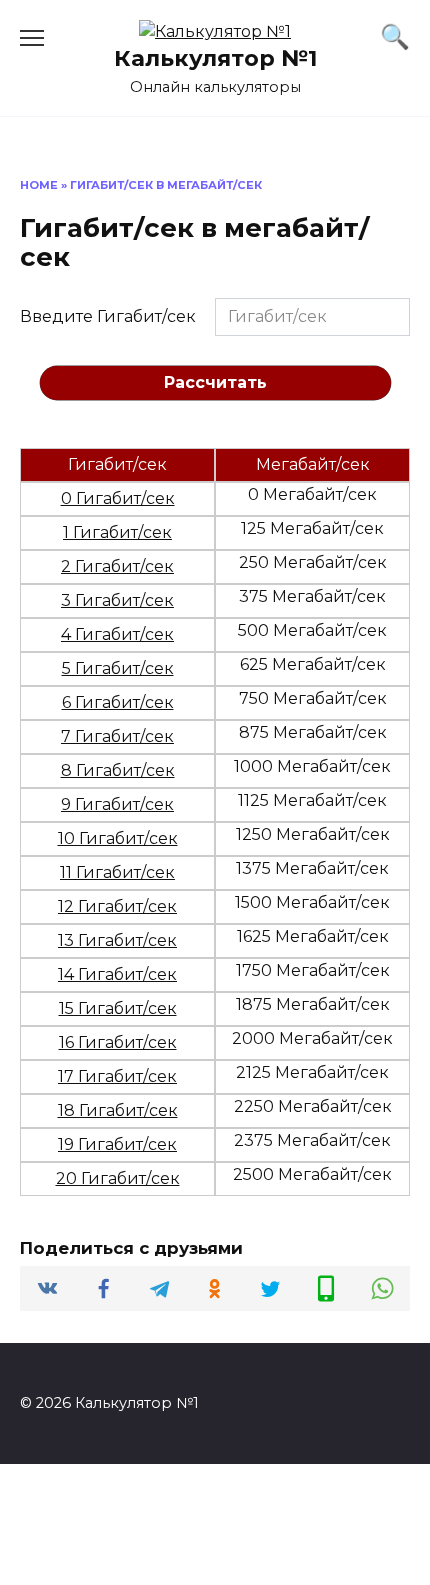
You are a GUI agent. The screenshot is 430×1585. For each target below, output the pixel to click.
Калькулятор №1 (215, 58)
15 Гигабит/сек (118, 1008)
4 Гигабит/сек (117, 634)
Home (39, 185)
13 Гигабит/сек (117, 940)
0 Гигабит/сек (118, 498)
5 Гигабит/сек (118, 668)
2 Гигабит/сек (117, 566)
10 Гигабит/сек (118, 838)
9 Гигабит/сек (117, 804)
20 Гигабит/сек (118, 1178)
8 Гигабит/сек (118, 770)
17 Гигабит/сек (117, 1076)
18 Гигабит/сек (118, 1110)
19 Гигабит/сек (117, 1144)
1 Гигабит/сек (117, 532)
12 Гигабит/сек (117, 906)
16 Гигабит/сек (118, 1042)
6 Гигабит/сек (118, 702)
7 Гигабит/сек (117, 736)
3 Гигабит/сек (117, 600)
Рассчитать (215, 382)
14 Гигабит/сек (117, 974)
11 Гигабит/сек (117, 872)
